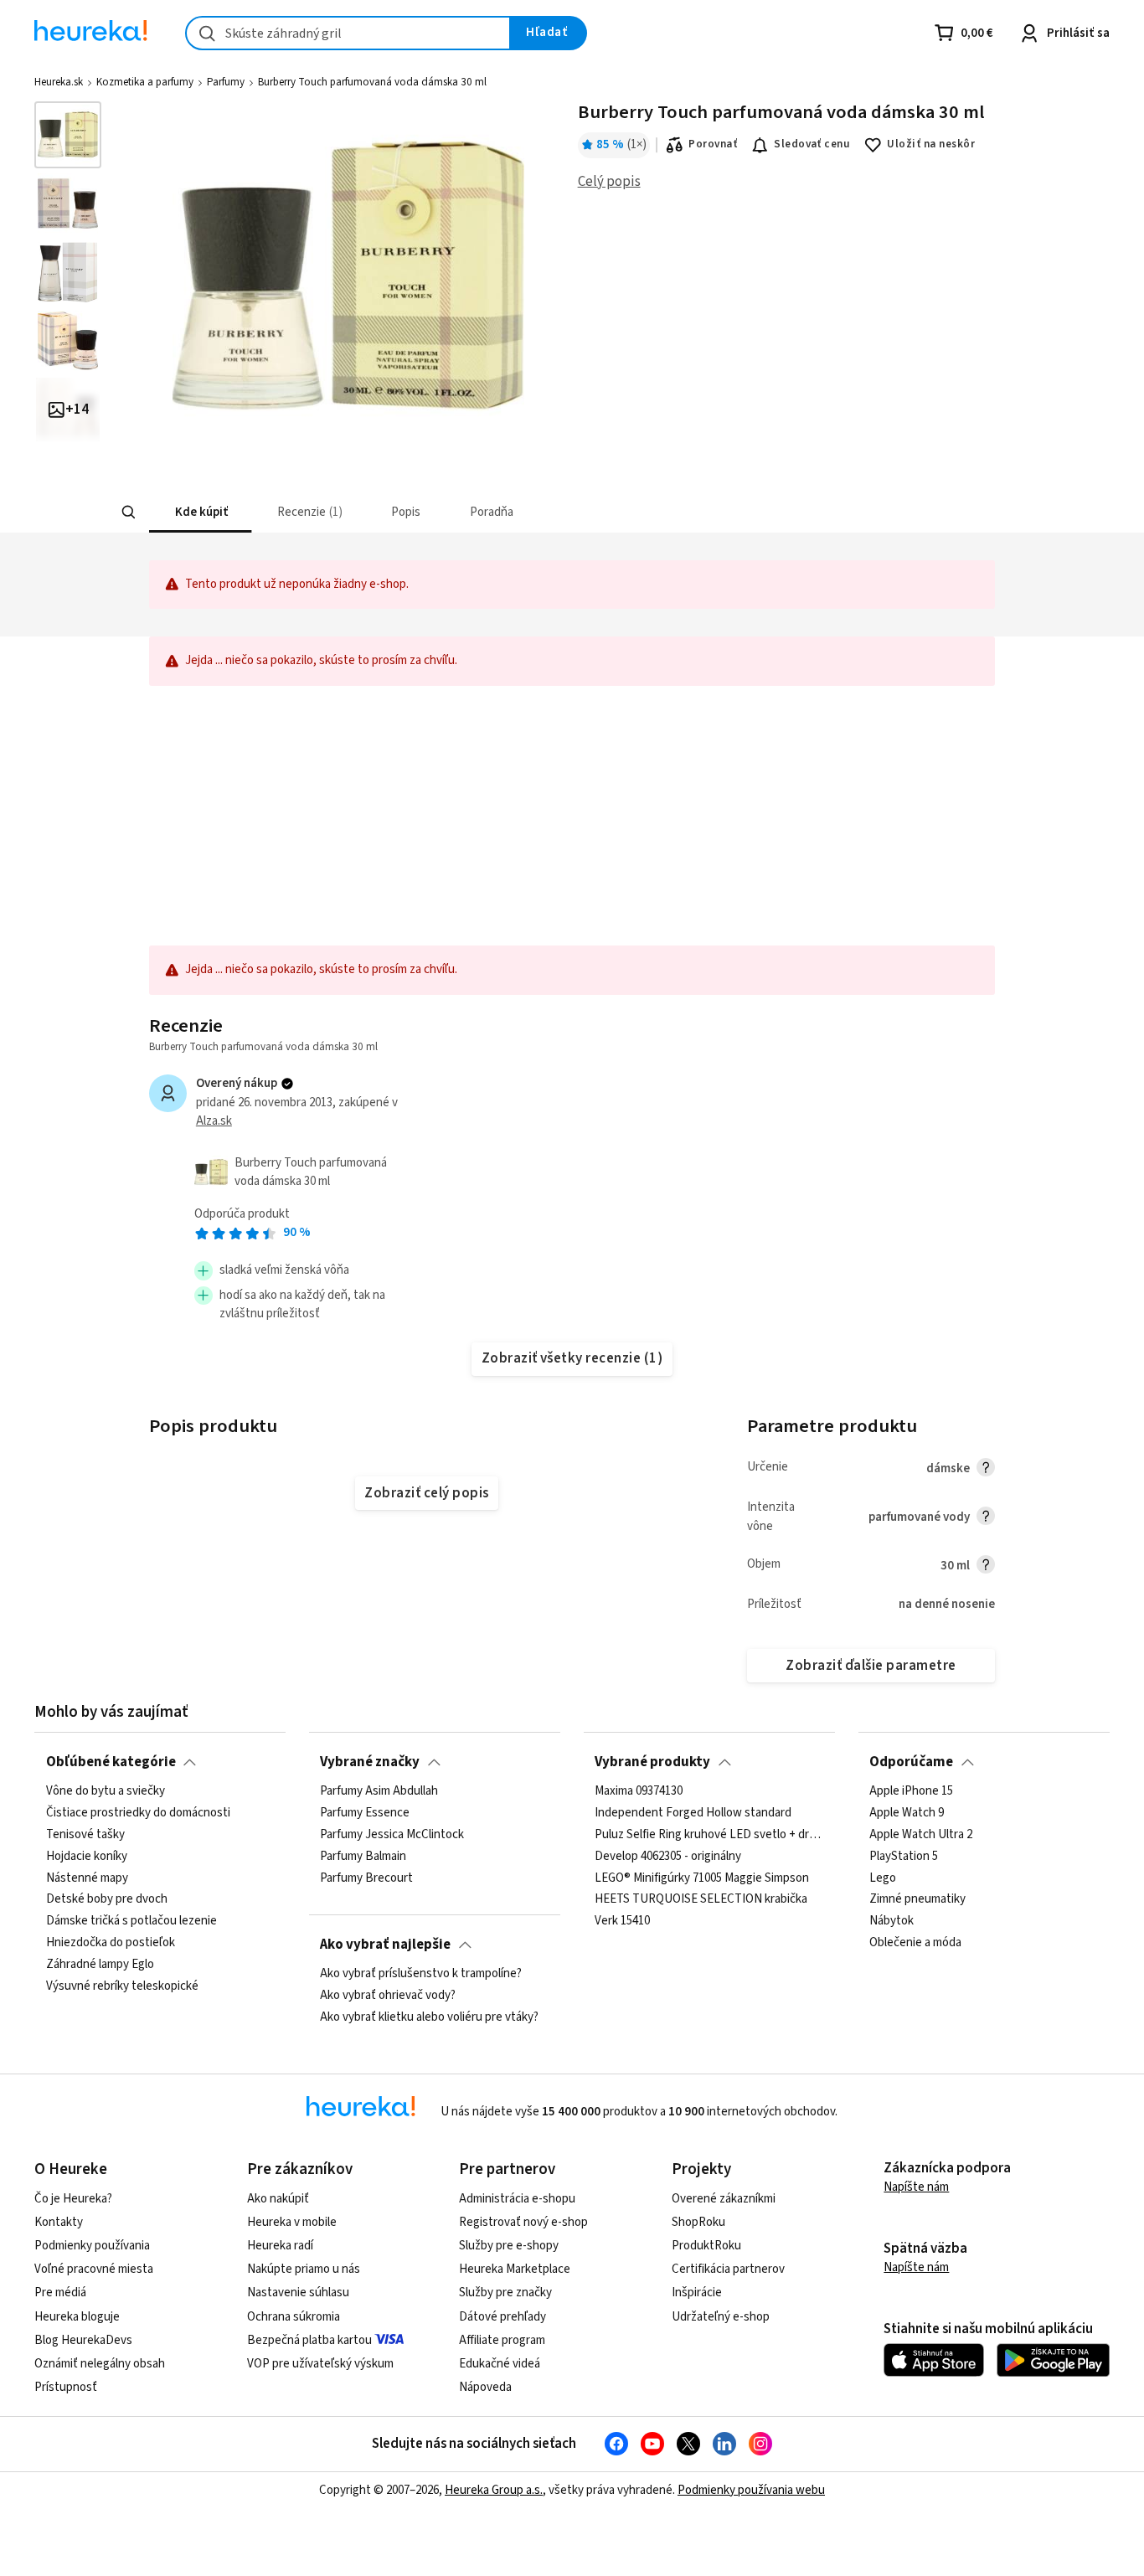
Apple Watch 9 (907, 1813)
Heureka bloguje (77, 2317)
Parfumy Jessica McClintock (392, 1835)
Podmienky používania (92, 2246)
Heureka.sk (59, 82)
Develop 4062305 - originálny (668, 1857)
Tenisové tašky (85, 1835)
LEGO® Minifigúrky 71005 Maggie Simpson (702, 1878)
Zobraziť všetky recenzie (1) (572, 1358)
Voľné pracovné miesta (94, 2269)
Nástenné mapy (87, 1878)
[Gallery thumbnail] (68, 135)
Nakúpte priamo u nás (304, 2269)
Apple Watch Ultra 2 (921, 1835)
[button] (200, 512)
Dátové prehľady (502, 2317)
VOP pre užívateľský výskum (320, 2364)
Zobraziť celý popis (426, 1493)
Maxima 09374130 (639, 1791)
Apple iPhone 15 (911, 1791)
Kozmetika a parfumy (145, 82)
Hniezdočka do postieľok (111, 1943)
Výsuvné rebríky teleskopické (122, 1986)
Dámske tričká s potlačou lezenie (131, 1921)
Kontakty (59, 2222)
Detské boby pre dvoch (107, 1899)
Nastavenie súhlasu (298, 2293)
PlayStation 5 (904, 1857)
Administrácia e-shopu (517, 2199)
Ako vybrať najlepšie (385, 1945)
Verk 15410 (622, 1921)
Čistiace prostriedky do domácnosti (138, 1813)
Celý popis (609, 182)
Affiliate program (502, 2340)
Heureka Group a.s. (494, 2490)
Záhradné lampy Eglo (100, 1965)
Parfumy (226, 82)
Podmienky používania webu (751, 2490)
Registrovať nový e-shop (523, 2222)
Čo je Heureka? (73, 2199)
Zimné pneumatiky (917, 1899)
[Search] (128, 513)
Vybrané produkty (652, 1762)
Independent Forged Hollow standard (693, 1813)
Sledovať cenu (812, 144)
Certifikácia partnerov (728, 2269)
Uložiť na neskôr (931, 144)
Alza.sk (214, 1121)
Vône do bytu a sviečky (106, 1791)
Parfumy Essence (365, 1813)
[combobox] (348, 33)
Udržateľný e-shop (721, 2317)
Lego (883, 1878)
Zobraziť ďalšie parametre (871, 1666)
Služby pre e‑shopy (509, 2246)
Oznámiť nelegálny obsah (100, 2364)
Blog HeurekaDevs (83, 2340)
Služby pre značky (505, 2293)
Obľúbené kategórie (111, 1762)
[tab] (200, 512)
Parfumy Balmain (363, 1857)
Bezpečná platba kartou (309, 2340)
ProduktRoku (706, 2246)
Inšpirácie (697, 2293)
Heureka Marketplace (515, 2269)
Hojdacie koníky (87, 1857)
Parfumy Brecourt (366, 1878)
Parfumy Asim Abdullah (379, 1791)
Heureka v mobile (292, 2222)
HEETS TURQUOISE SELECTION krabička (701, 1899)
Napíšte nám (916, 2187)
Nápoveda (485, 2387)
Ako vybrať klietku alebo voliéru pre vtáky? (429, 2017)
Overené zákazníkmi (724, 2199)
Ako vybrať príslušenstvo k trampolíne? (421, 1974)
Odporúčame (911, 1762)
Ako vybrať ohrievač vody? (388, 1996)
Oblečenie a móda (915, 1943)
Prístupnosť (66, 2387)
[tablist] (448, 512)
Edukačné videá (500, 2364)
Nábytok (891, 1921)
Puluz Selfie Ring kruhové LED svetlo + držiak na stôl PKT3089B (709, 1835)
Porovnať (713, 144)
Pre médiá (60, 2293)
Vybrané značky (370, 1762)
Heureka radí (280, 2246)
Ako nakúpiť (278, 2199)
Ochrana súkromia (294, 2317)
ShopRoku (698, 2222)
